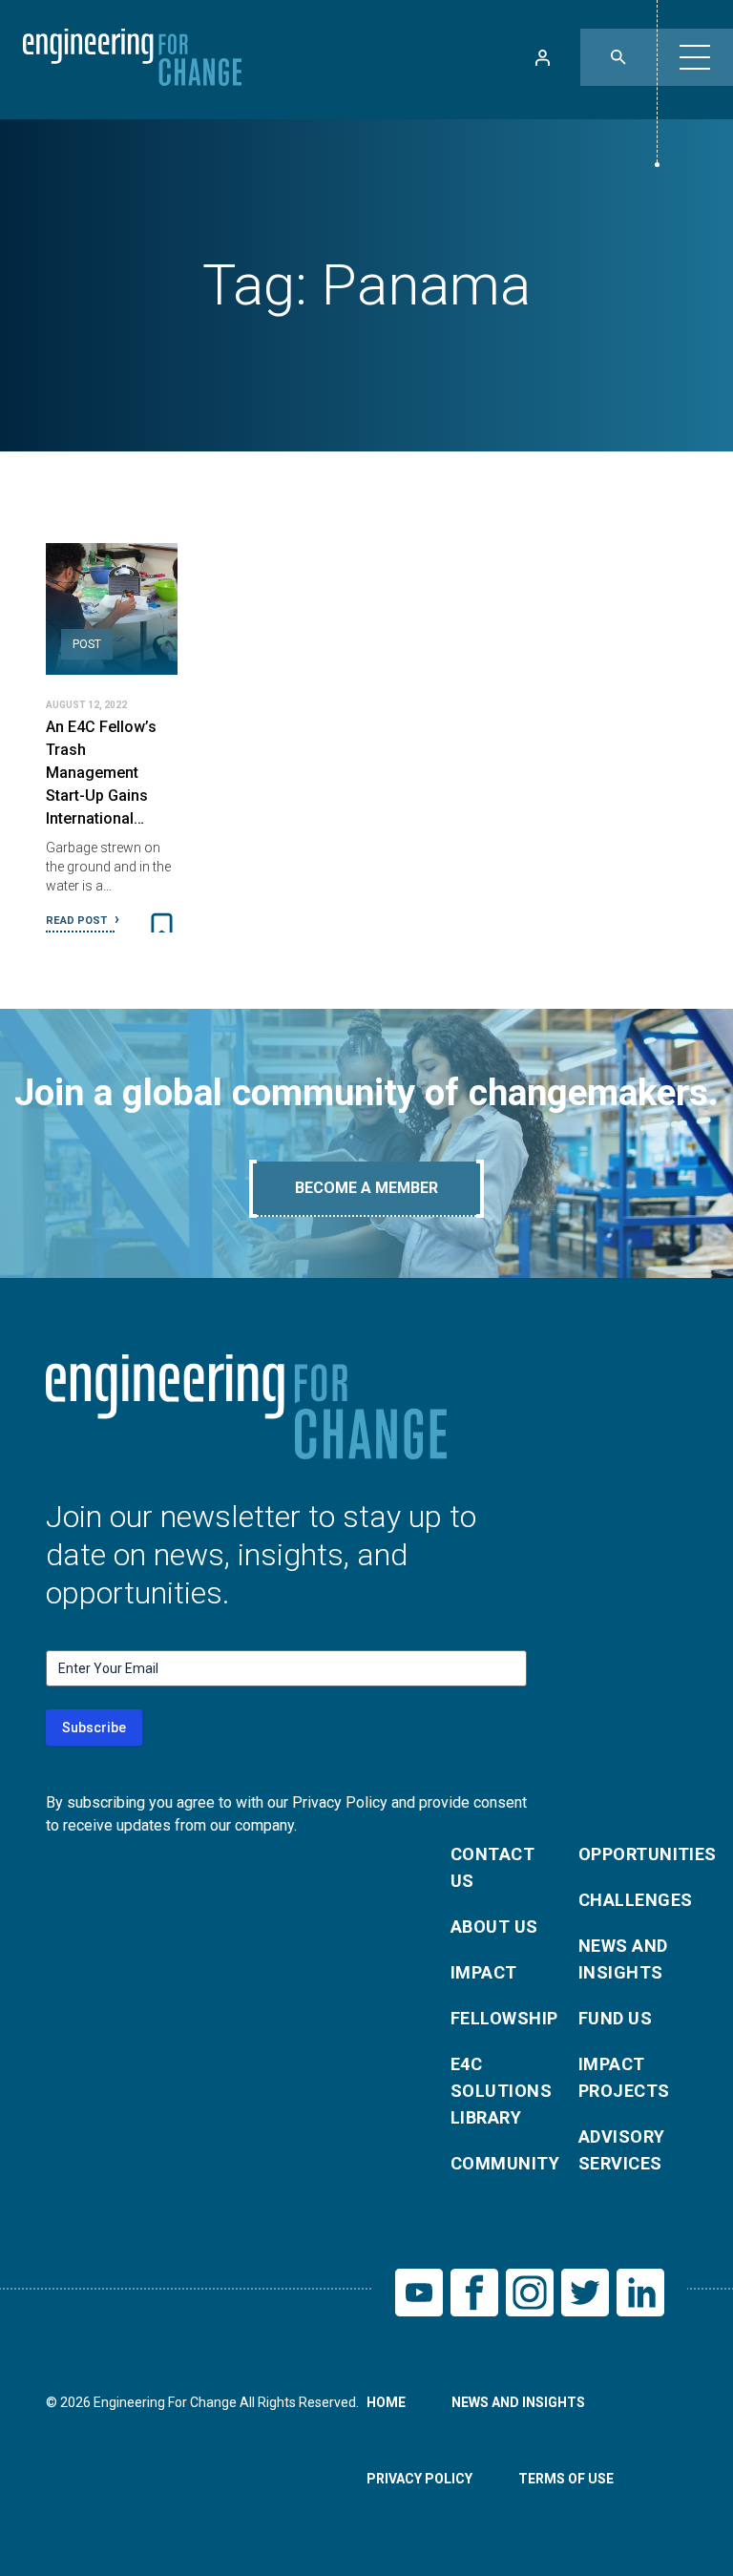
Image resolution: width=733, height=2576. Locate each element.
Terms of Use (566, 2479)
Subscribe (94, 1728)
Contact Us (492, 1867)
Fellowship (503, 2018)
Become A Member (366, 1188)
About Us (494, 1927)
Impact (484, 1972)
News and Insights (623, 1959)
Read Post (78, 921)
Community (503, 2163)
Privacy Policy (419, 2479)
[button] (695, 57)
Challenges (631, 1900)
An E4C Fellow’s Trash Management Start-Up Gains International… (101, 773)
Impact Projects (624, 2077)
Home (386, 2402)
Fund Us (615, 2018)
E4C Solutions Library (501, 2091)
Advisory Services (622, 2150)
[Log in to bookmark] (162, 926)
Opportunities (631, 1854)
